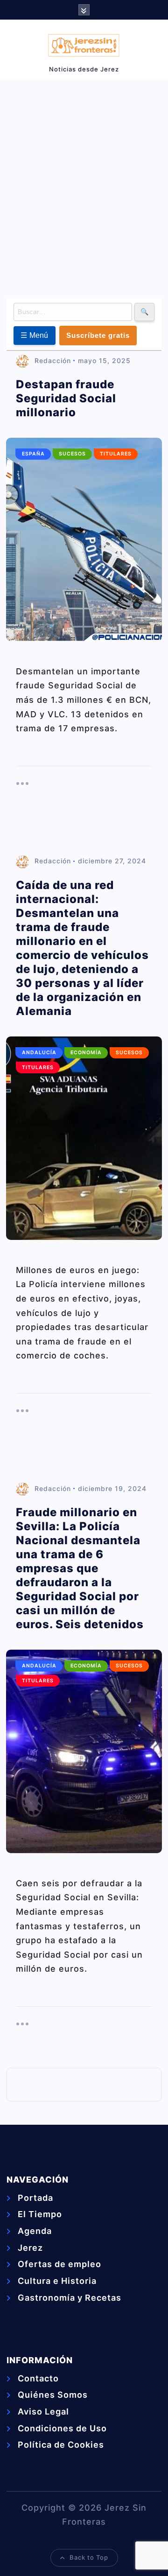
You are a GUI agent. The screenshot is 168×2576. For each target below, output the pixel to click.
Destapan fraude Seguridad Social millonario (66, 398)
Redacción (53, 360)
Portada (35, 2198)
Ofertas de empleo (59, 2264)
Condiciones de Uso (62, 2428)
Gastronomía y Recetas (70, 2298)
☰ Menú (35, 335)
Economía (86, 1053)
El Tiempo (40, 2214)
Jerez (30, 2248)
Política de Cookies (61, 2445)
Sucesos (72, 454)
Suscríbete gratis (98, 335)
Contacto (38, 2378)
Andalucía (39, 1053)
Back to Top (89, 2557)
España (33, 454)
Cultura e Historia (57, 2281)
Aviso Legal (43, 2411)
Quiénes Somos (53, 2395)
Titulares (116, 454)
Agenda (35, 2231)
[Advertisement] (84, 187)
